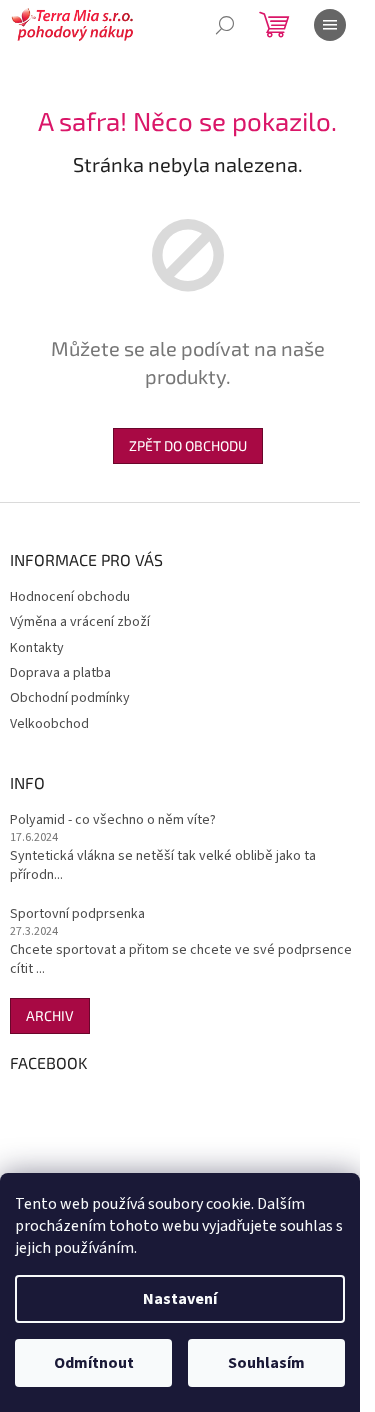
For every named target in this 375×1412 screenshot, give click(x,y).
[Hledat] (225, 25)
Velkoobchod (49, 724)
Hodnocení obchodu (70, 597)
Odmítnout (94, 1363)
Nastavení (180, 1299)
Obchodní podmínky (70, 698)
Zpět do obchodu (188, 445)
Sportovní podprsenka (77, 914)
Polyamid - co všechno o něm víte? (113, 820)
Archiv (50, 1015)
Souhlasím (266, 1363)
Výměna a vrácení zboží (80, 622)
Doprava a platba (60, 673)
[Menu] (330, 25)
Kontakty (37, 648)
